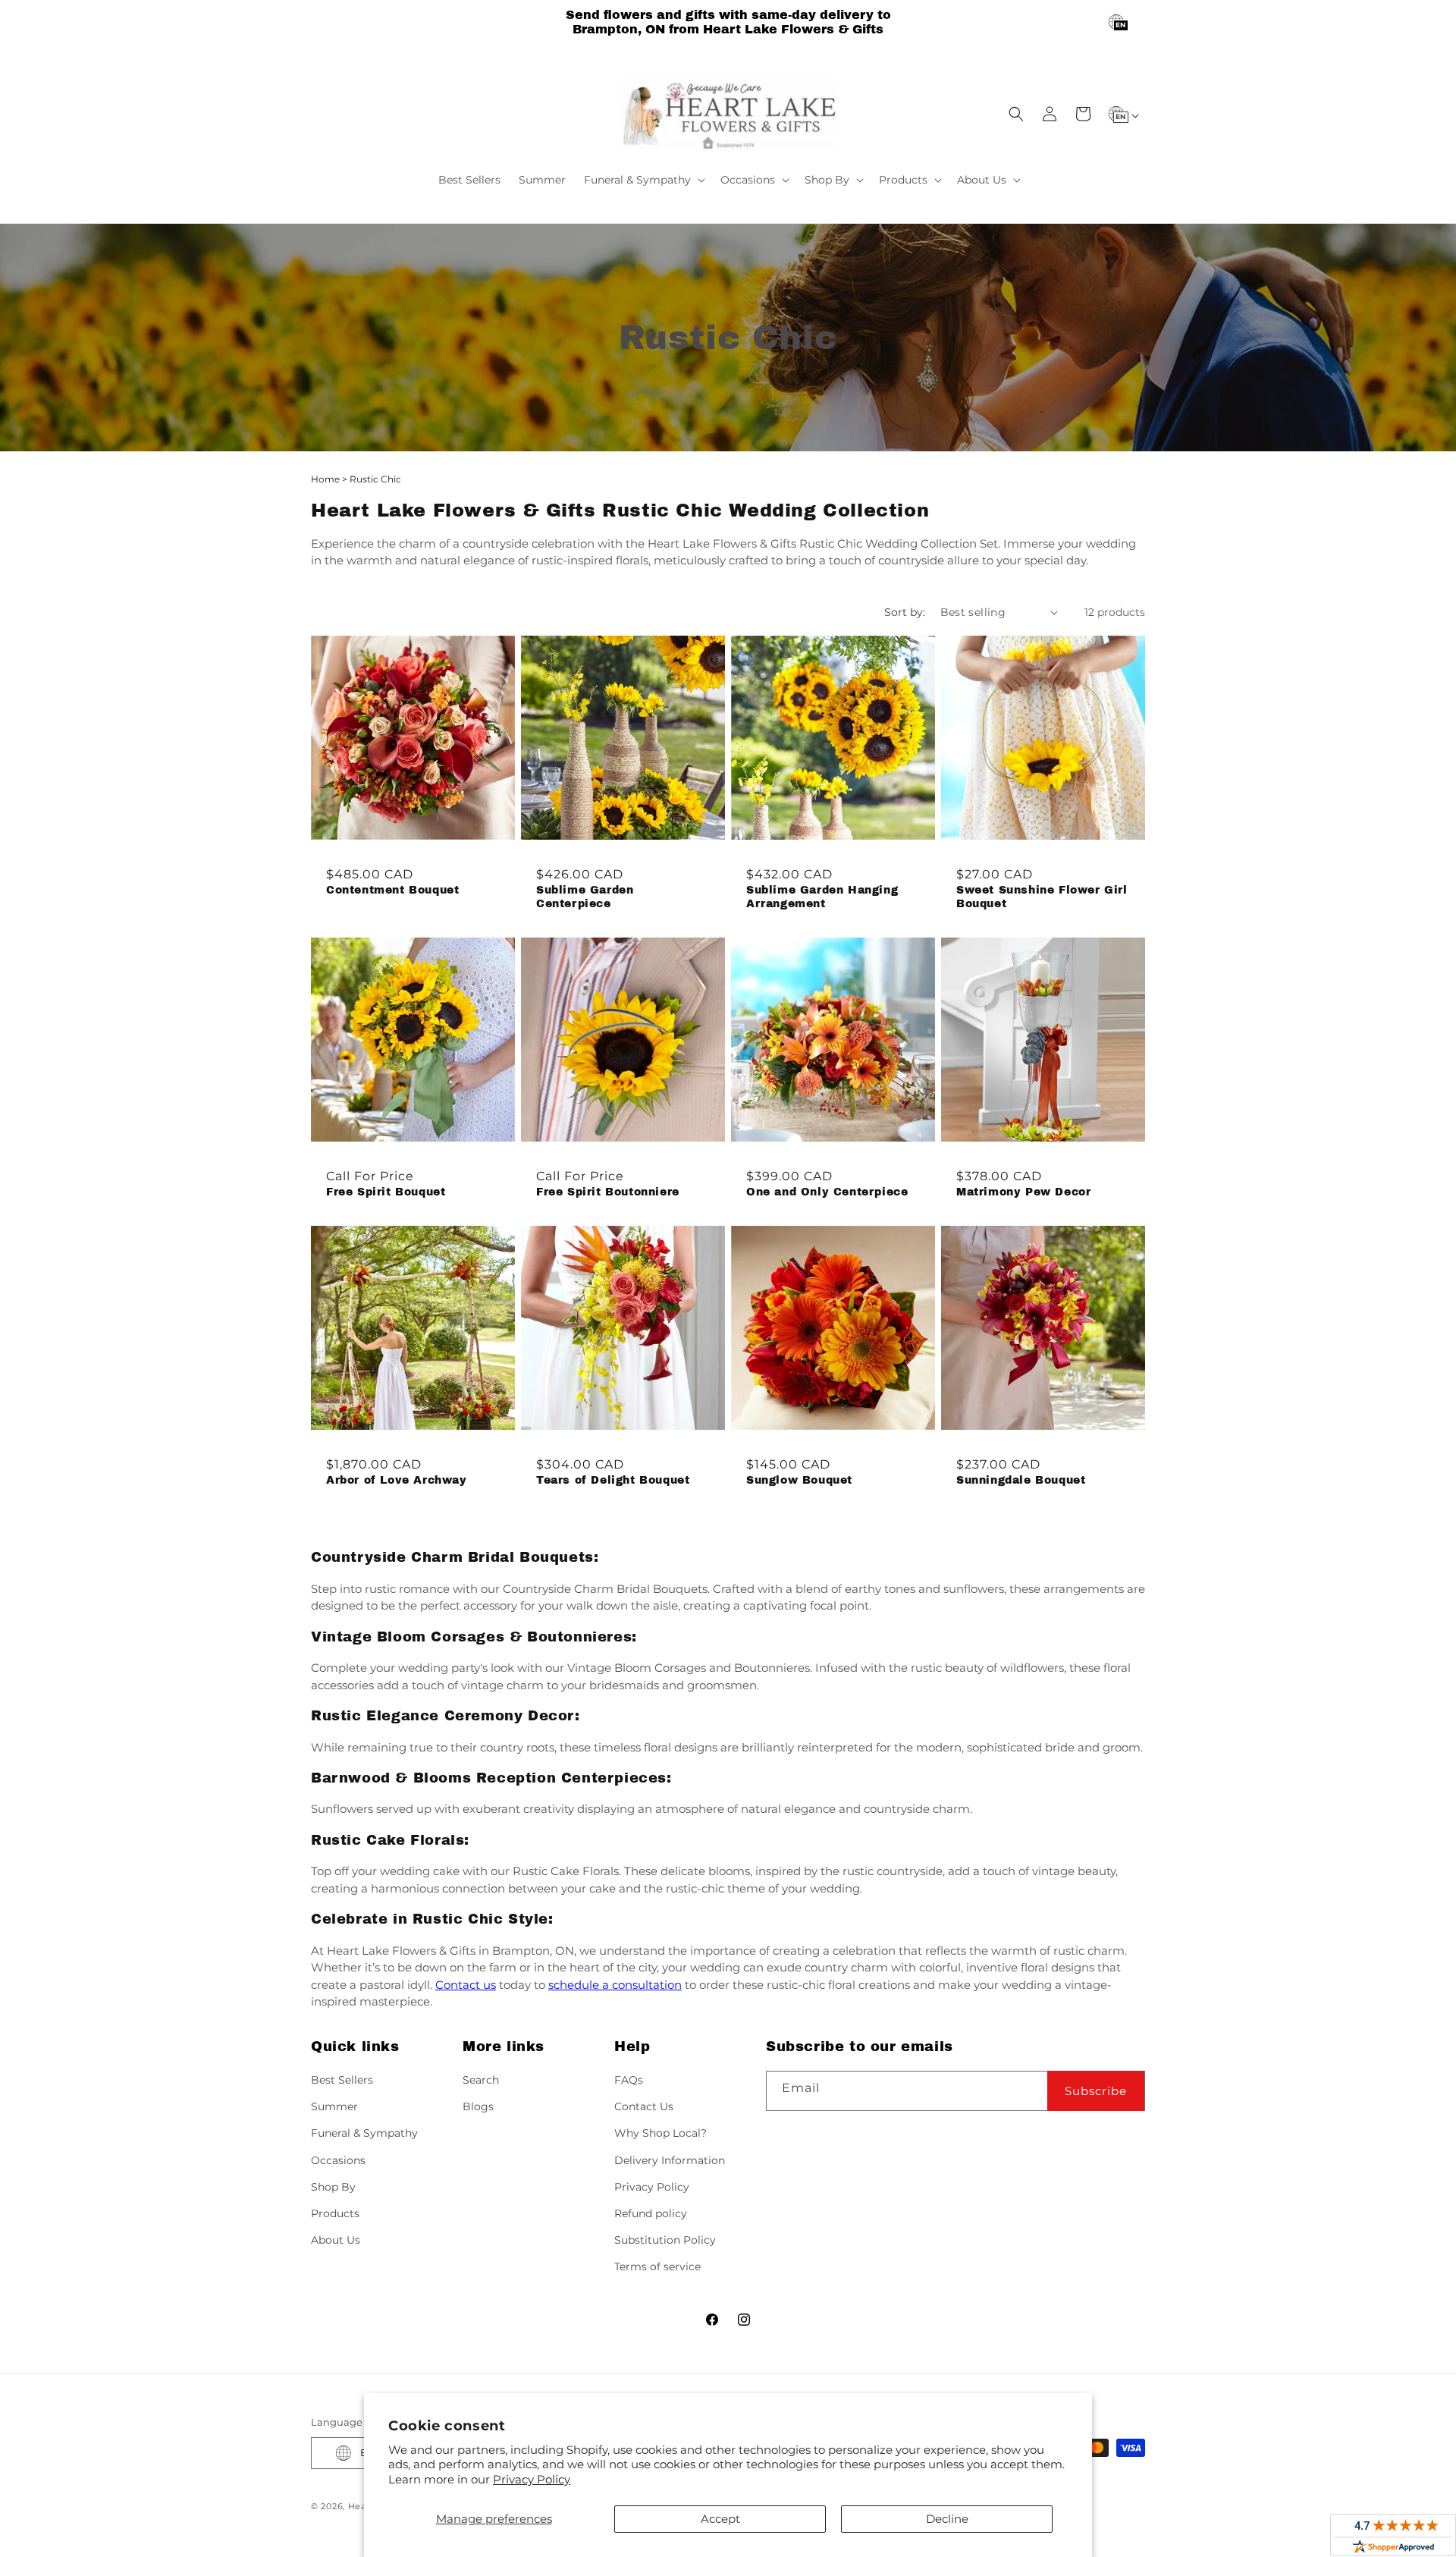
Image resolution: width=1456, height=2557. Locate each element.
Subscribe (1096, 2091)
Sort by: (905, 612)
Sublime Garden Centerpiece (585, 897)
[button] (643, 180)
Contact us (466, 1985)
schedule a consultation (615, 1985)
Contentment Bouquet (392, 890)
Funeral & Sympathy (364, 2133)
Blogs (478, 2106)
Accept (720, 2519)
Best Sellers (342, 2080)
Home (325, 479)
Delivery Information (670, 2160)
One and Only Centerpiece (827, 1192)
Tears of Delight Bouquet (613, 1480)
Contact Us (644, 2106)
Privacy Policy (532, 2479)
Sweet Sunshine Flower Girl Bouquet (1042, 897)
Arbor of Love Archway (397, 1480)
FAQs (629, 2080)
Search (481, 2080)
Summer (334, 2106)
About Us (336, 2240)
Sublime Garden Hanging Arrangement (822, 897)
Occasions (338, 2160)
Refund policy (651, 2213)
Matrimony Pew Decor (1023, 1192)
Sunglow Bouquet (799, 1480)
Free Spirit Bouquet (386, 1192)
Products (335, 2213)
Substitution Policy (665, 2240)
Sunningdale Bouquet (1021, 1480)
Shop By (333, 2187)
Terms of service (657, 2266)
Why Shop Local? (661, 2133)
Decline (947, 2519)
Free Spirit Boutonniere (608, 1192)
